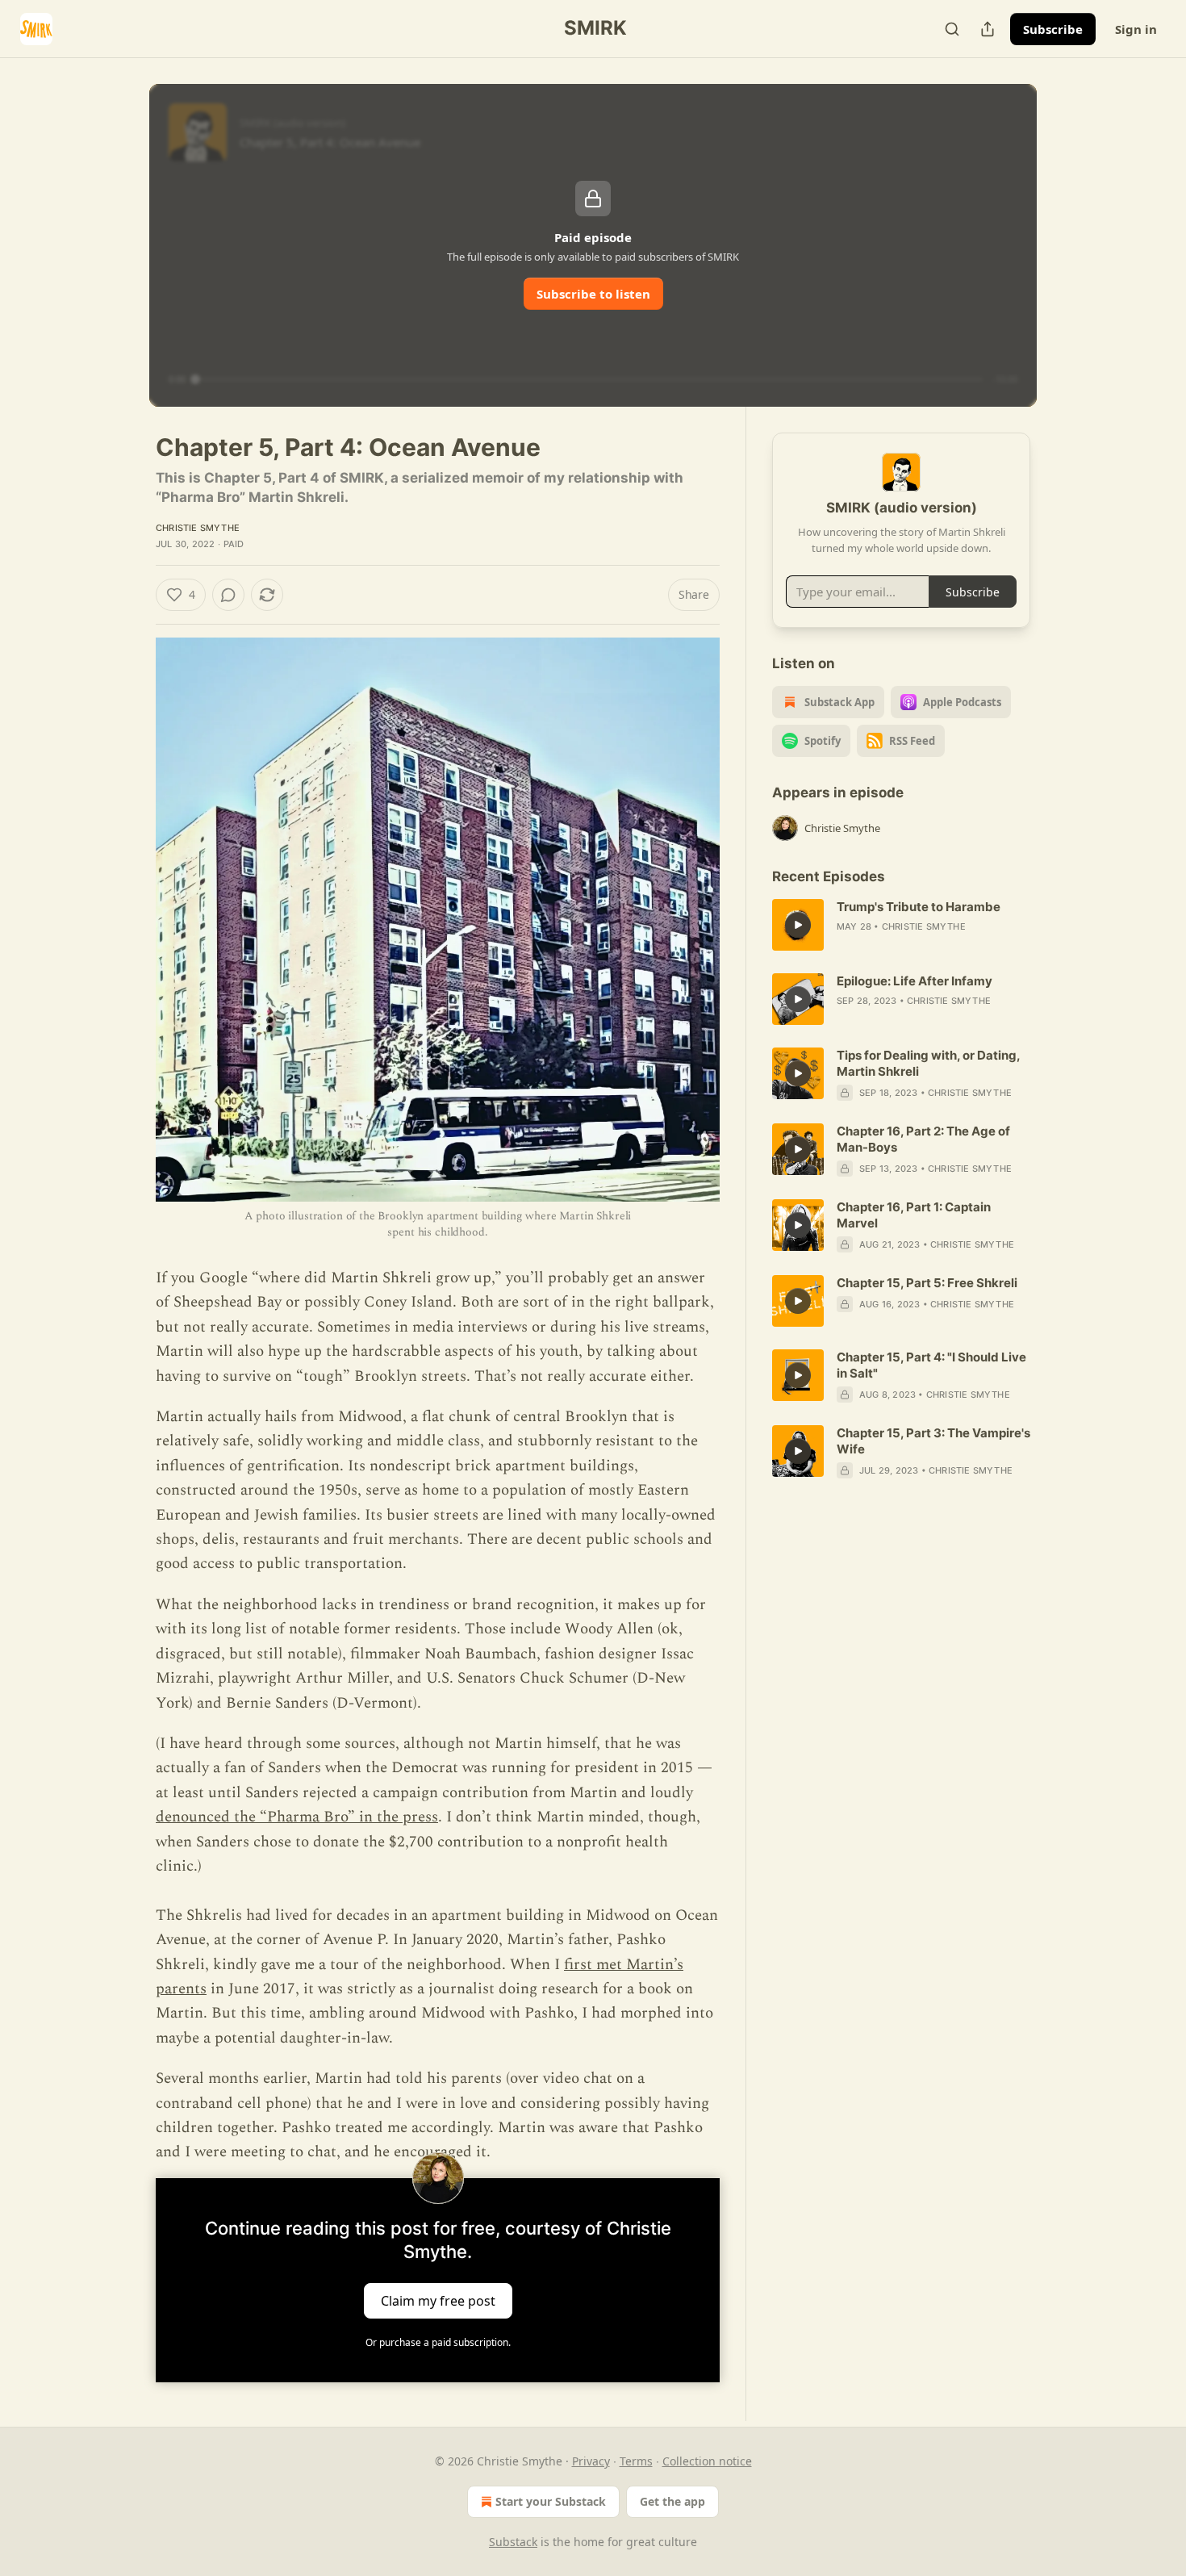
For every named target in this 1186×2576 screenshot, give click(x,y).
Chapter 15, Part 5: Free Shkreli (927, 1283)
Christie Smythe (198, 528)
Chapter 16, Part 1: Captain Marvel (914, 1215)
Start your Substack (551, 2501)
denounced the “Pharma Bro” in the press (297, 1817)
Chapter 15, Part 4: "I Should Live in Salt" (931, 1365)
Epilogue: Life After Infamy (915, 981)
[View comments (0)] (228, 595)
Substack (513, 2542)
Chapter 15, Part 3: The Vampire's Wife (933, 1441)
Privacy (591, 2461)
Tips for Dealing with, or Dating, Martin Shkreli (928, 1063)
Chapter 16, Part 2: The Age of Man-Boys (923, 1139)
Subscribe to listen (593, 294)
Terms (636, 2461)
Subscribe (1053, 29)
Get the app (672, 2501)
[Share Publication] (988, 29)
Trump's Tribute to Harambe (919, 907)
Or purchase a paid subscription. (438, 2342)
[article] (901, 925)
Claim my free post (438, 2300)
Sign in (1136, 29)
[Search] (952, 29)
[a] (798, 925)
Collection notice (707, 2461)
